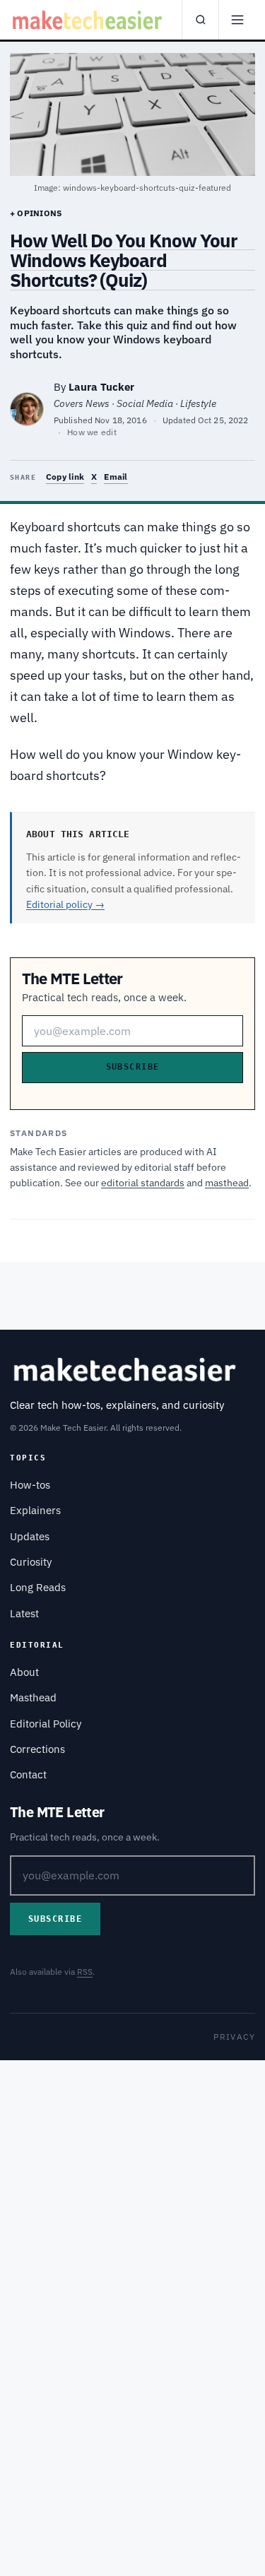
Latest (24, 1613)
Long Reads (38, 1587)
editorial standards (143, 1183)
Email (116, 477)
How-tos (30, 1485)
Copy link (65, 477)
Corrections (37, 1749)
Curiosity (31, 1562)
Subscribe (133, 1067)
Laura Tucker (101, 387)
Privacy (234, 2037)
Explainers (35, 1510)
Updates (30, 1536)
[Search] (200, 20)
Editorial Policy (46, 1724)
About (24, 1672)
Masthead (33, 1697)
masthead (227, 1183)
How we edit (92, 432)
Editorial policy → (65, 904)
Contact (28, 1774)
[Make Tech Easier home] (89, 20)
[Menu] (237, 20)
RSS (85, 1972)
